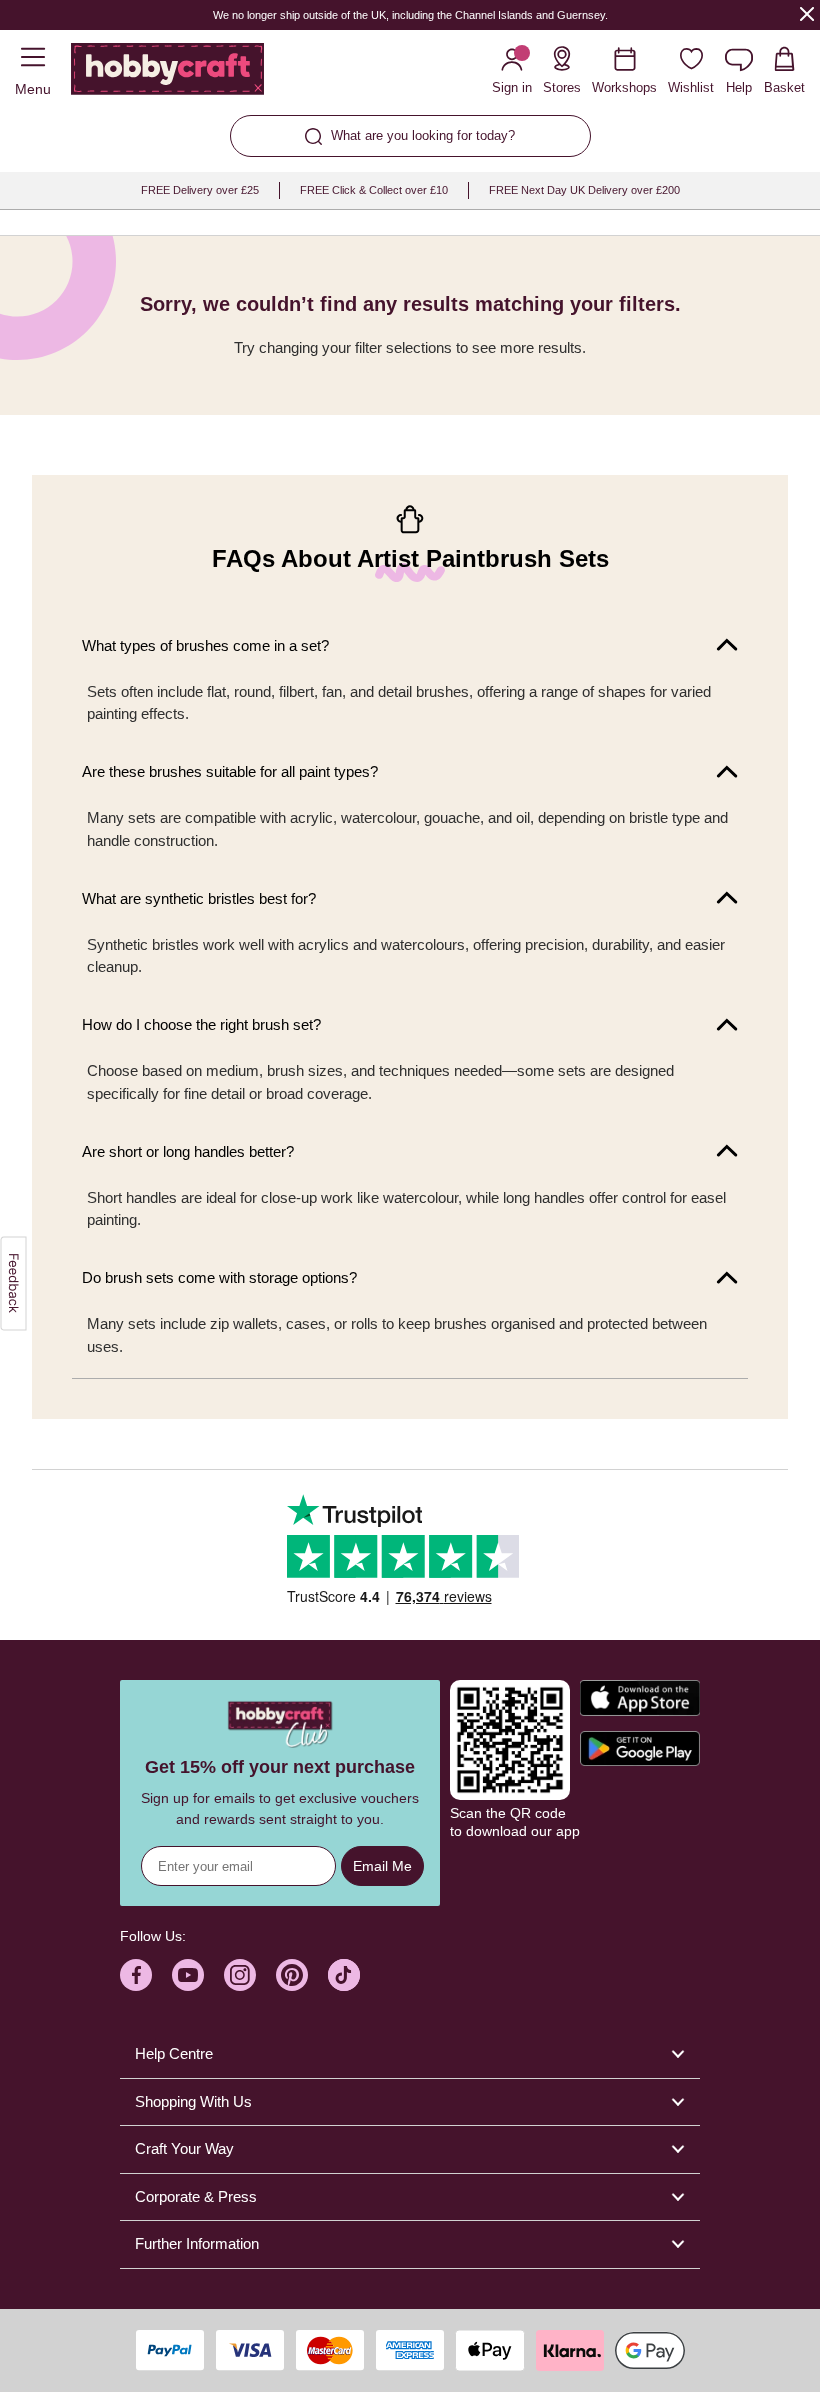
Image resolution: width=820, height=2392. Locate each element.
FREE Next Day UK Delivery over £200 (584, 190)
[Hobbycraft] (167, 73)
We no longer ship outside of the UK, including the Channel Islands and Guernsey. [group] (410, 15)
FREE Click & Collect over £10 (374, 190)
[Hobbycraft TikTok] (344, 1975)
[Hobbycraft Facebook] (136, 1975)
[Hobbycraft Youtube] (188, 1975)
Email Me (382, 1866)
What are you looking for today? (423, 135)
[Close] (807, 13)
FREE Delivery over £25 (200, 190)
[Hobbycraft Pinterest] (292, 1975)
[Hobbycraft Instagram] (240, 1975)
